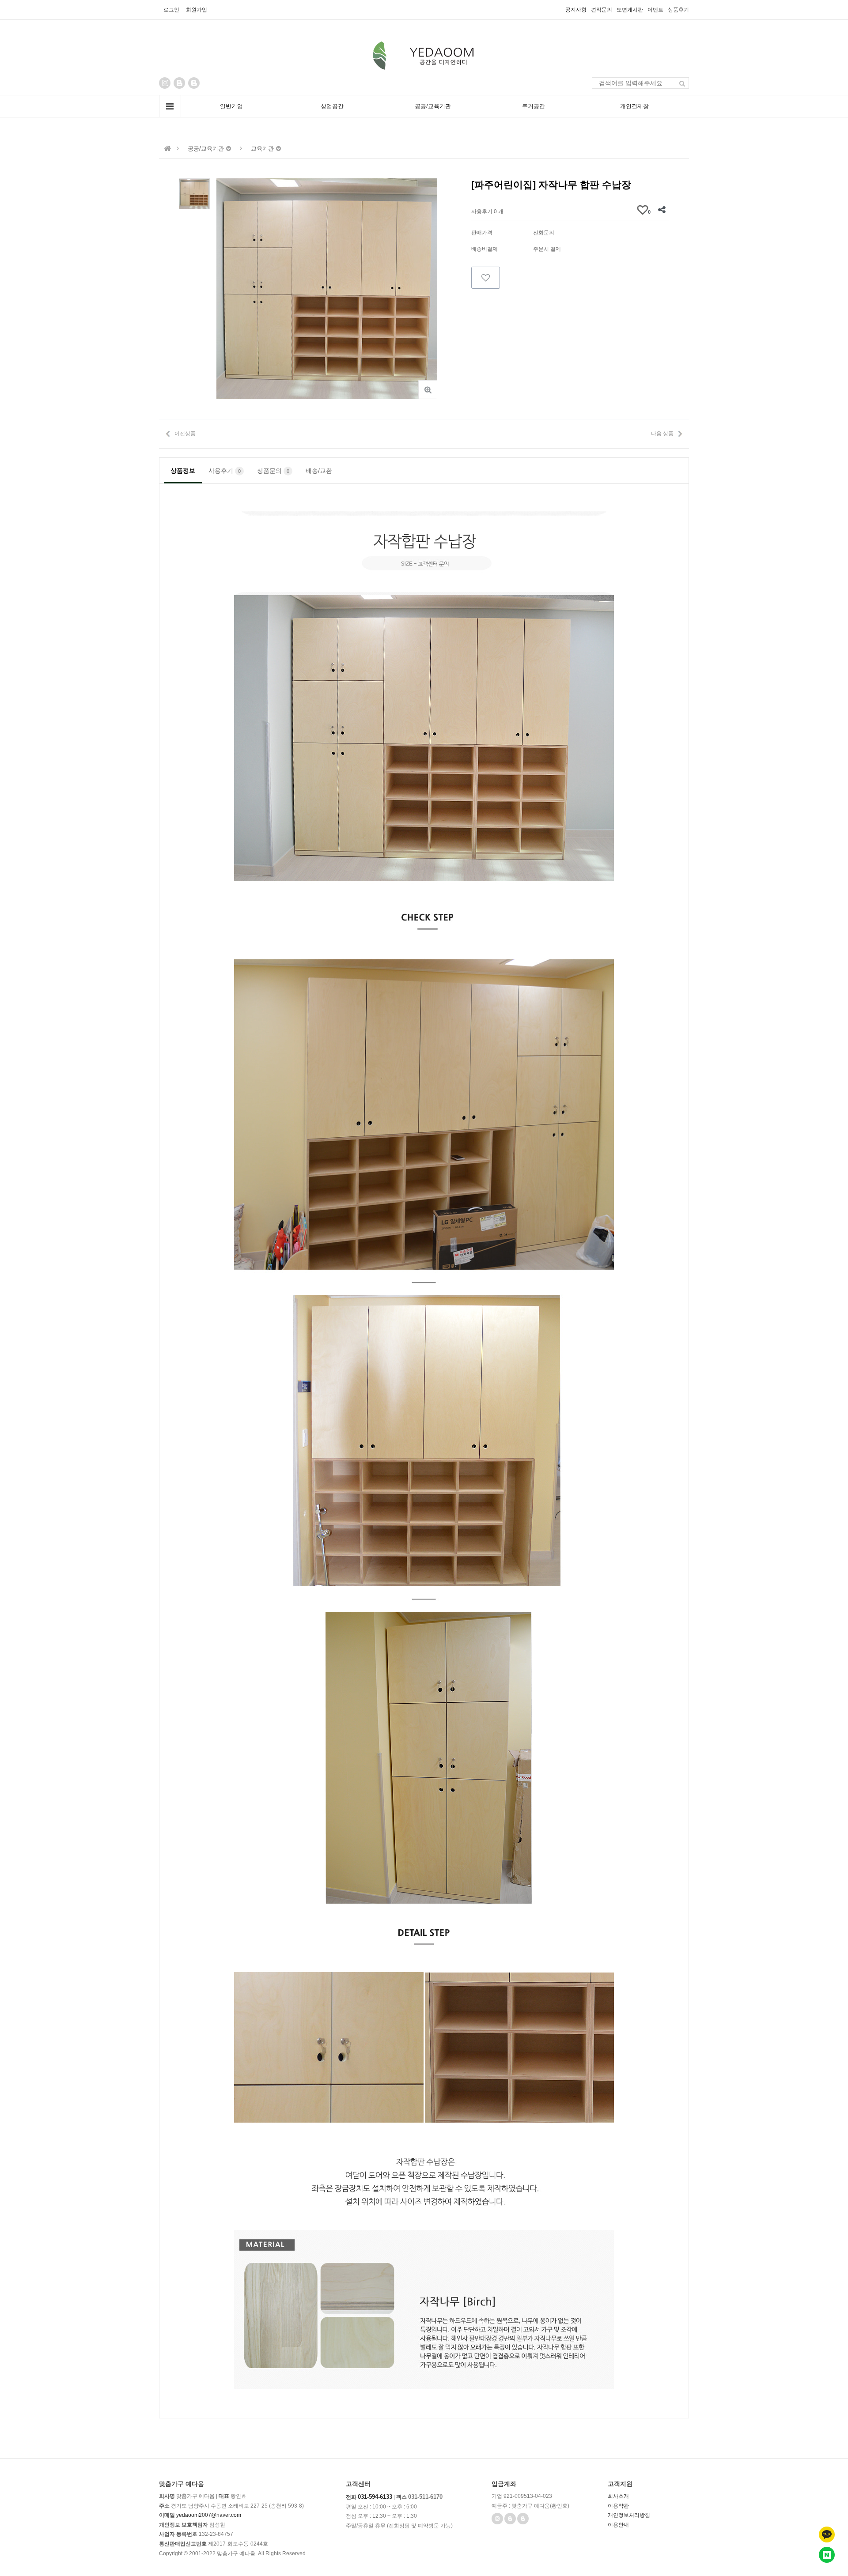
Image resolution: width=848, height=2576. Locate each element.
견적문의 (602, 10)
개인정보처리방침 (629, 2515)
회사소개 (618, 2496)
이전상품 (185, 434)
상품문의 (273, 471)
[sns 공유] (661, 210)
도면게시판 (630, 10)
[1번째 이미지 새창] (194, 193)
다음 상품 (662, 434)
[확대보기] (428, 390)
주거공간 (534, 106)
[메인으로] (168, 149)
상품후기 (678, 10)
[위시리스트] (486, 278)
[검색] (682, 83)
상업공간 (332, 106)
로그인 (171, 10)
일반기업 (231, 106)
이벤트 (655, 10)
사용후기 (225, 471)
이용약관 (618, 2506)
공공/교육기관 (433, 106)
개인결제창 (634, 106)
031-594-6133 (375, 2497)
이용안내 (618, 2525)
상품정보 (183, 471)
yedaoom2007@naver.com (209, 2515)
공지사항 (576, 10)
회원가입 (197, 10)
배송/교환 (319, 471)
